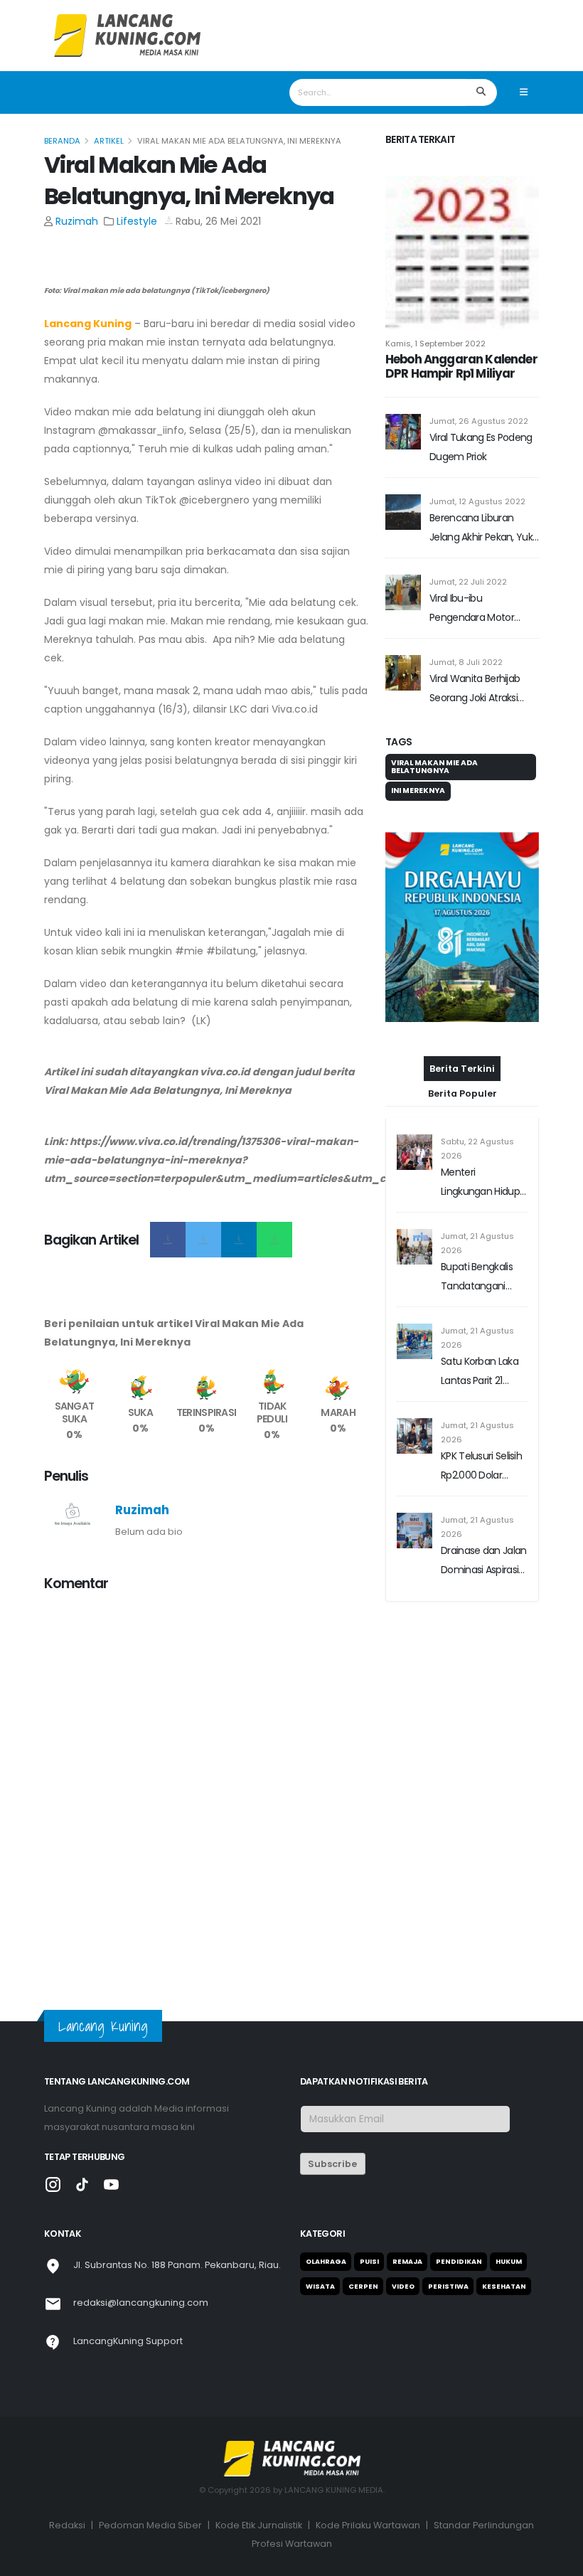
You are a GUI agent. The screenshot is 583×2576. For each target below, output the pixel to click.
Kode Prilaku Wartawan (368, 2525)
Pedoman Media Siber (150, 2525)
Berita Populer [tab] (462, 1093)
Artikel (109, 141)
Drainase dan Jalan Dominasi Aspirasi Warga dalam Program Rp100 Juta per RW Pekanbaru (483, 1561)
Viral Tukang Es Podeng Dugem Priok (481, 447)
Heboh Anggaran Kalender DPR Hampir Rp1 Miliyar (461, 366)
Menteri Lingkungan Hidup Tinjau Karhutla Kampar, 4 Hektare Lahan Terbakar (483, 1183)
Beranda (62, 141)
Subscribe (332, 2164)
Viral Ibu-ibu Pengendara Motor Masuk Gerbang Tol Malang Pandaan (473, 609)
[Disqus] (206, 1782)
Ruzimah (77, 221)
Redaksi (67, 2525)
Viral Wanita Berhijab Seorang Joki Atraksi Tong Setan (475, 690)
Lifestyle (137, 221)
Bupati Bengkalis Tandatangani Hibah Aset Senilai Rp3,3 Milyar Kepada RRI (480, 1278)
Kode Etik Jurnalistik (259, 2525)
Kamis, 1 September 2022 (435, 344)
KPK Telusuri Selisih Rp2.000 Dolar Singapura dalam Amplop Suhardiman (481, 1467)
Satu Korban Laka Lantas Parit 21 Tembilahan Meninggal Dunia (480, 1372)
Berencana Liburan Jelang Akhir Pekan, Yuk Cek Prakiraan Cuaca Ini (482, 529)
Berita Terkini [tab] (462, 1069)
